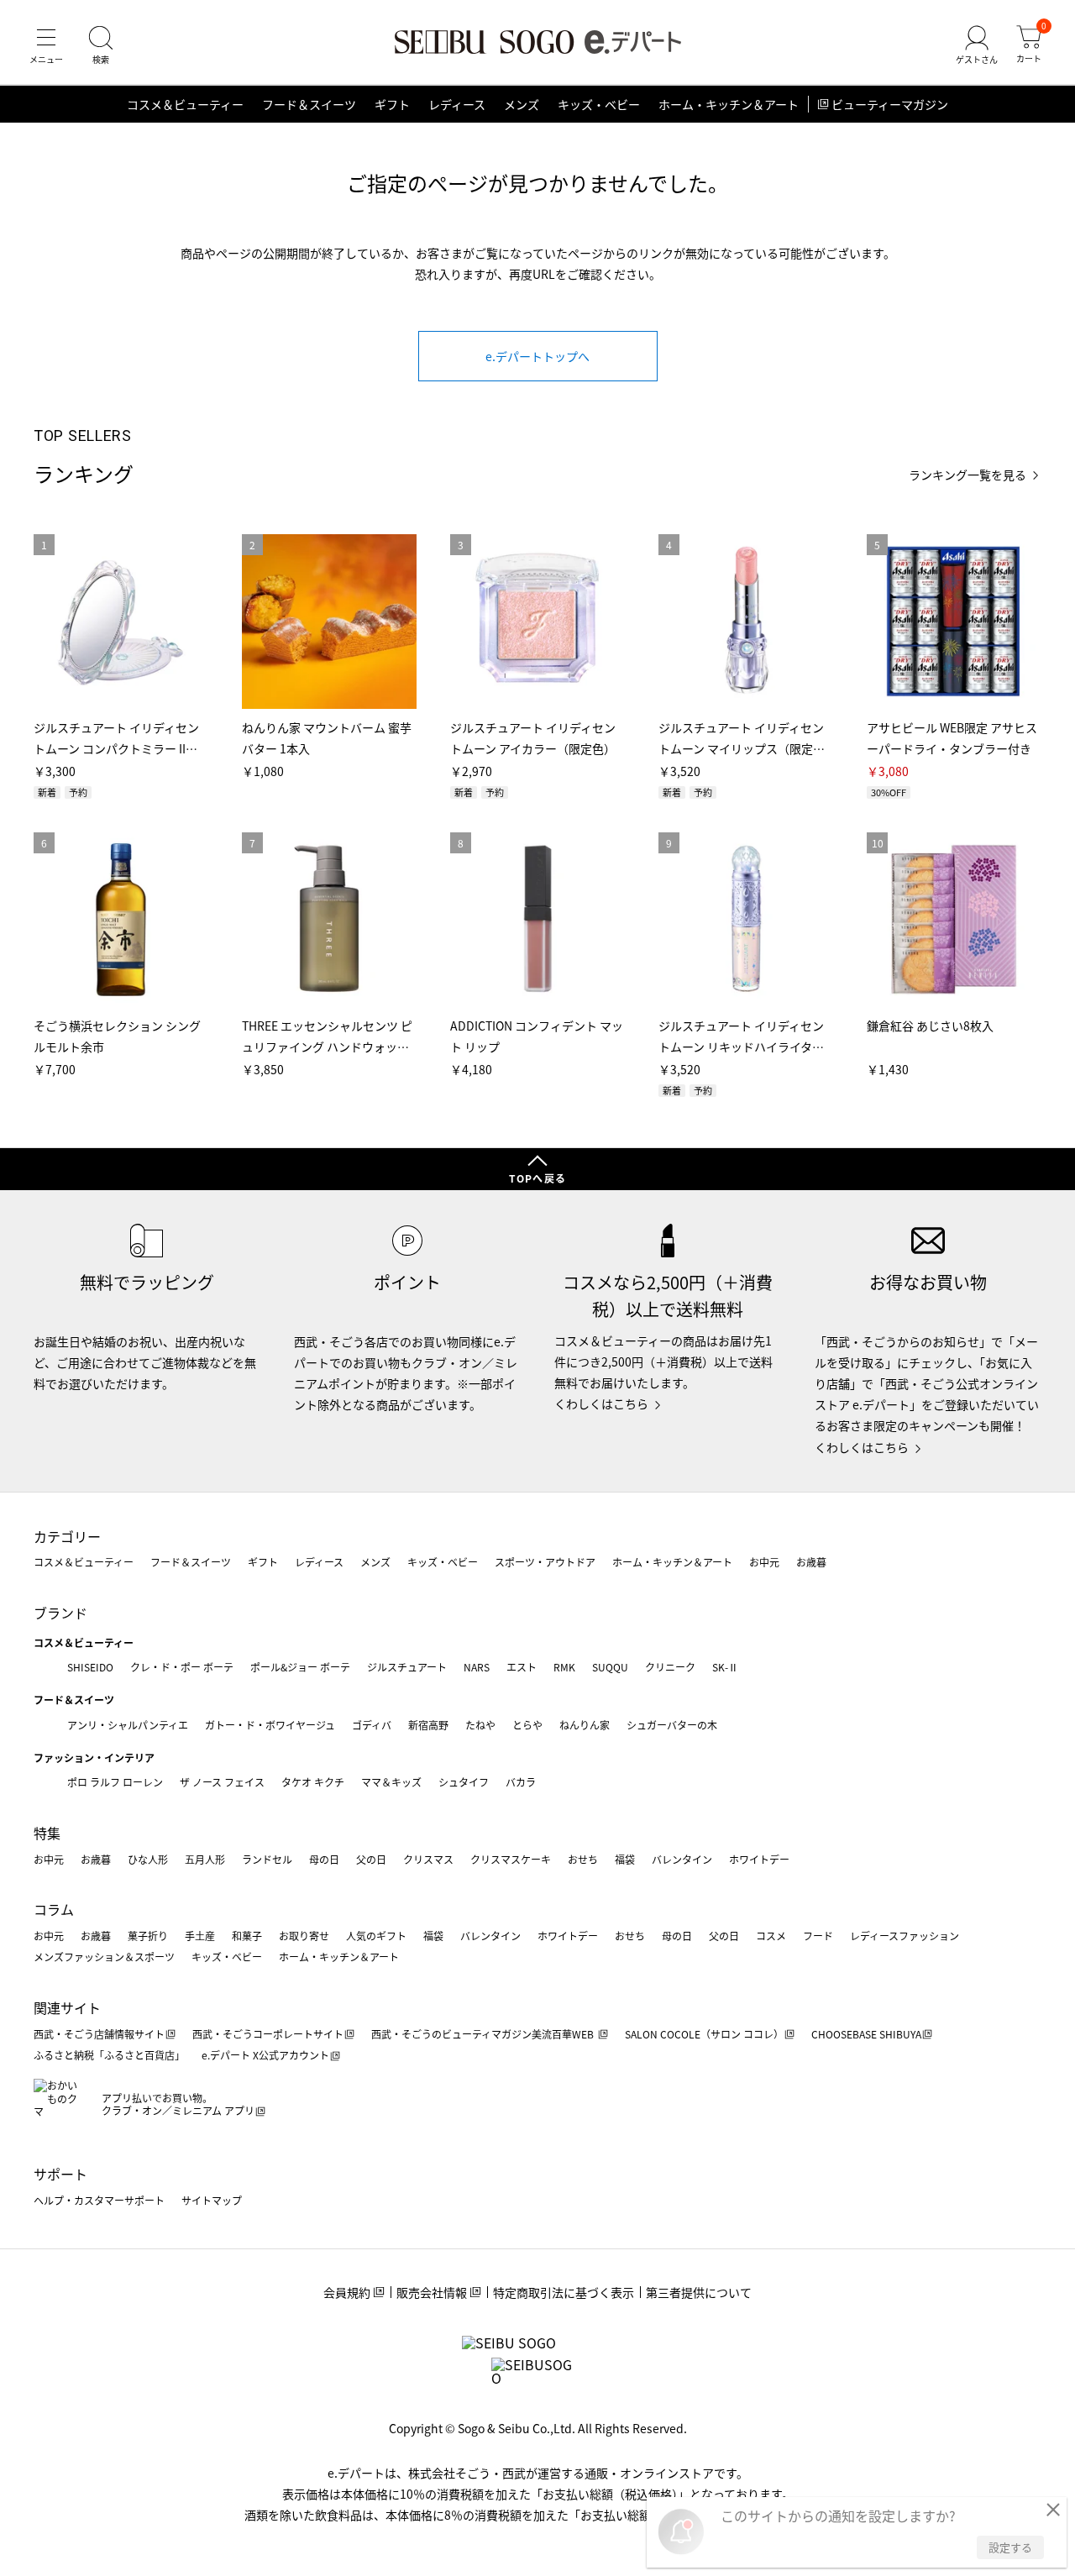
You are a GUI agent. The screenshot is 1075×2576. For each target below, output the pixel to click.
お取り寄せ (304, 1936)
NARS (477, 1667)
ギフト (392, 104)
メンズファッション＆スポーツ (104, 1957)
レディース (457, 104)
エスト (522, 1667)
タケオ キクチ (313, 1782)
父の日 (371, 1859)
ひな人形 (148, 1859)
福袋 (625, 1859)
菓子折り (148, 1936)
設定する (1010, 2547)
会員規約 (347, 2292)
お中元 (764, 1562)
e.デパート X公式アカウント (265, 2055)
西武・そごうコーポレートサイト (268, 2034)
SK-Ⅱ (725, 1667)
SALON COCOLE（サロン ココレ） (704, 2034)
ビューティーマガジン (890, 104)
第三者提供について (699, 2292)
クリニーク (670, 1667)
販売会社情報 (432, 2292)
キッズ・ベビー (599, 104)
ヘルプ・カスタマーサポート (99, 2200)
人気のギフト (376, 1936)
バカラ (521, 1782)
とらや (527, 1725)
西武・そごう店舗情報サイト (99, 2034)
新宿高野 (428, 1725)
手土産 (200, 1936)
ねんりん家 (585, 1725)
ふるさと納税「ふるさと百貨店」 (109, 2055)
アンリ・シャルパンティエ (128, 1725)
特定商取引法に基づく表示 (564, 2292)
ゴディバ (372, 1725)
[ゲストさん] (977, 45)
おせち (583, 1859)
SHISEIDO (90, 1667)
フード (818, 1936)
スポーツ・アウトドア (545, 1562)
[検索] (101, 45)
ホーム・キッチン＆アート (729, 104)
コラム (54, 1909)
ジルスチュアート (407, 1667)
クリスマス (428, 1859)
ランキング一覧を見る (967, 475)
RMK (564, 1667)
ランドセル (267, 1859)
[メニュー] (46, 45)
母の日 (324, 1859)
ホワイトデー (759, 1859)
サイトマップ (212, 2200)
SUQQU (610, 1667)
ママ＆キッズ (391, 1782)
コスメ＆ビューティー (185, 104)
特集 (47, 1833)
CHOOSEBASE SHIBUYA (866, 2034)
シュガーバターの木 (672, 1725)
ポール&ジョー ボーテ (300, 1667)
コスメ (771, 1936)
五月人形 (205, 1859)
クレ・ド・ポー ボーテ (182, 1667)
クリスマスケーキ (511, 1859)
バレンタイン (682, 1859)
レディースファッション (905, 1936)
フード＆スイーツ (309, 104)
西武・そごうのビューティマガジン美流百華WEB (484, 2034)
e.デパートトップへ (537, 356)
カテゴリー (67, 1536)
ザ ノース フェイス (222, 1782)
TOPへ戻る (537, 1178)
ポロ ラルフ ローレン (115, 1782)
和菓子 (247, 1936)
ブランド (60, 1613)
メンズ (522, 104)
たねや (480, 1725)
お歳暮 (811, 1562)
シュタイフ (464, 1782)
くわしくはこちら (601, 1403)
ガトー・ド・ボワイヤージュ (270, 1725)
